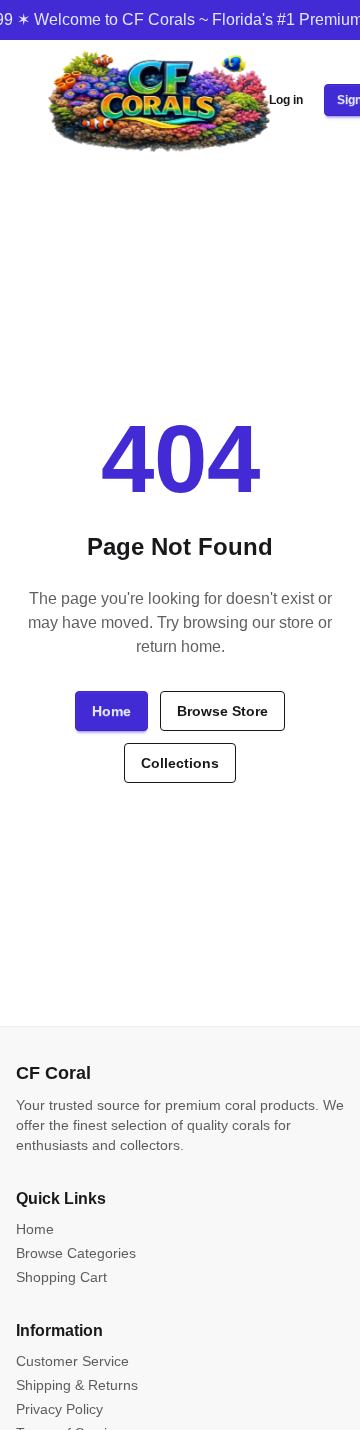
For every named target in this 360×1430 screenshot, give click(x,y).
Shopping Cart (61, 1277)
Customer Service (72, 1361)
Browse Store (222, 711)
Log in (286, 100)
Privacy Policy (59, 1409)
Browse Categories (76, 1253)
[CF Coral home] (159, 100)
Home (111, 711)
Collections (180, 763)
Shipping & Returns (77, 1385)
